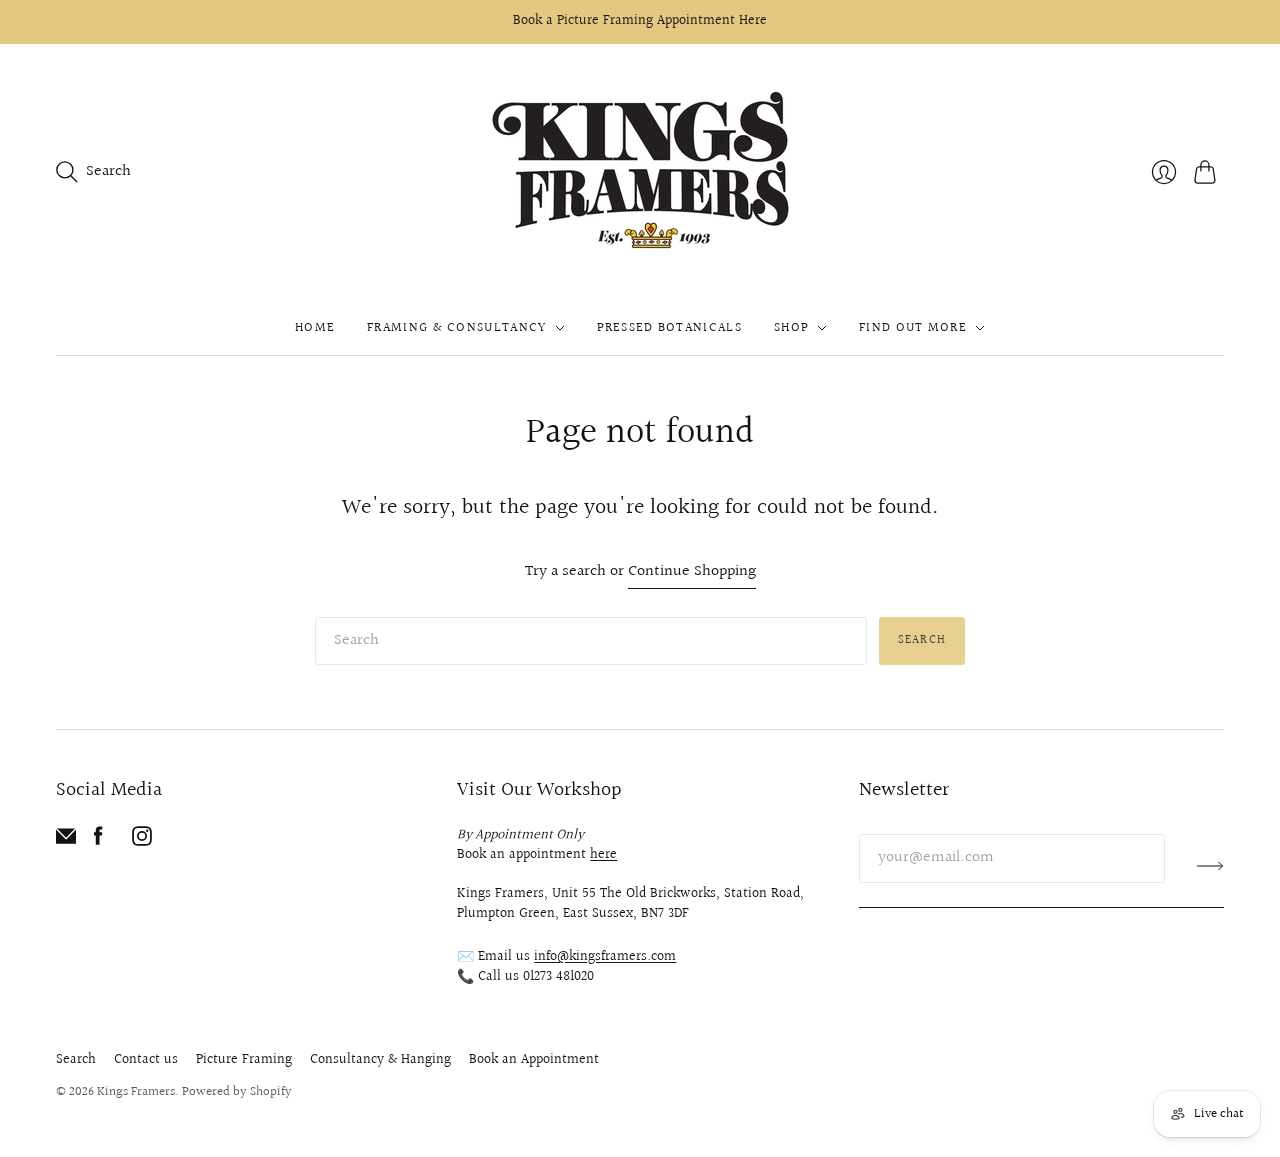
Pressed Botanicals (669, 328)
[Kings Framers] (640, 172)
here (603, 855)
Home (315, 328)
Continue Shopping (692, 572)
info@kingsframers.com (605, 957)
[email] (66, 841)
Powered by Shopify (237, 1092)
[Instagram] (142, 841)
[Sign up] (1210, 866)
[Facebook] (98, 841)
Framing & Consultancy (456, 328)
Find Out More (913, 328)
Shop (791, 328)
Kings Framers (136, 1092)
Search (922, 640)
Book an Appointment (534, 1060)
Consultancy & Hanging (380, 1060)
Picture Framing (244, 1060)
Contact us (146, 1060)
